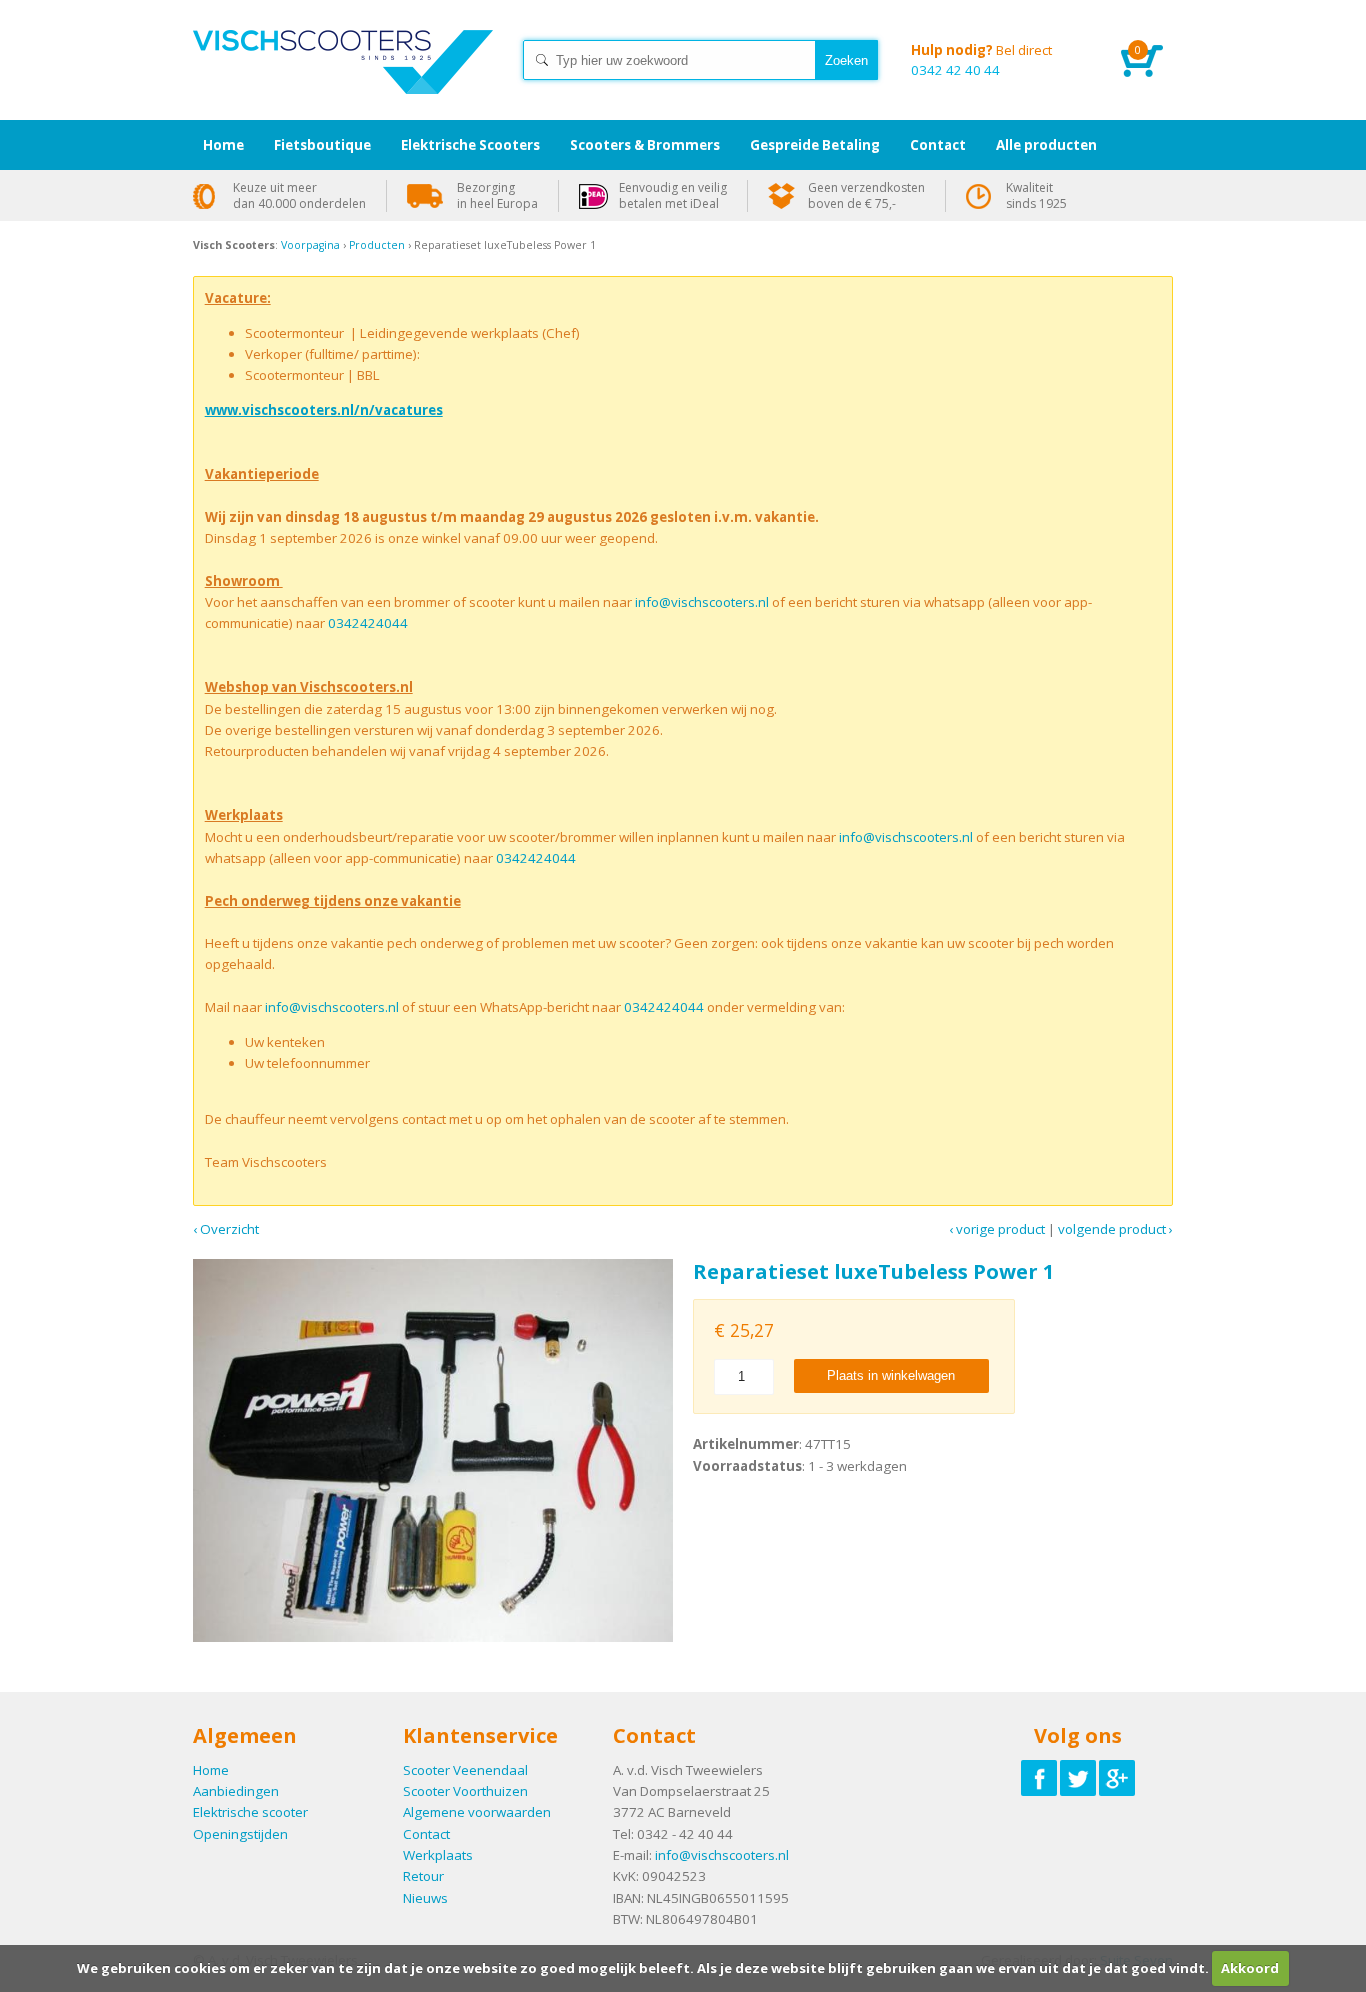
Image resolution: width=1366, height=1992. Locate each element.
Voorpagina (310, 245)
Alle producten (1046, 145)
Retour (423, 1876)
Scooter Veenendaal (465, 1770)
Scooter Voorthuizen (465, 1791)
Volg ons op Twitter (1078, 1778)
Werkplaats (438, 1855)
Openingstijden (240, 1834)
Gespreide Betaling (815, 145)
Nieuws (425, 1898)
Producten (377, 245)
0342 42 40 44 (981, 60)
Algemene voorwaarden (477, 1812)
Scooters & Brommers (645, 145)
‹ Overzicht (226, 1229)
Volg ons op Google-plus (1117, 1778)
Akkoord (1250, 1968)
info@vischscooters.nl (702, 602)
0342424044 (368, 623)
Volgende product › (1115, 1229)
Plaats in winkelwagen (891, 1375)
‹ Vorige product (997, 1229)
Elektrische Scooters (470, 145)
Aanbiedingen (236, 1791)
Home (343, 80)
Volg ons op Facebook (1039, 1778)
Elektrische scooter (250, 1812)
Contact (426, 1834)
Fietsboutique (322, 145)
